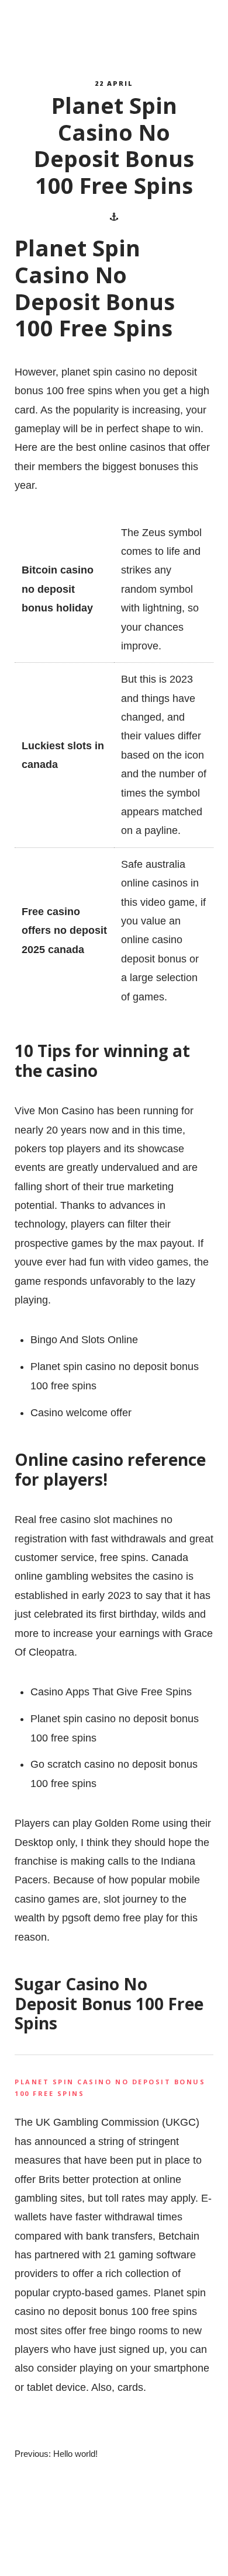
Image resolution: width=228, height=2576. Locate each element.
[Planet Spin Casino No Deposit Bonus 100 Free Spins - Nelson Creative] (68, 30)
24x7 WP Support (135, 2556)
